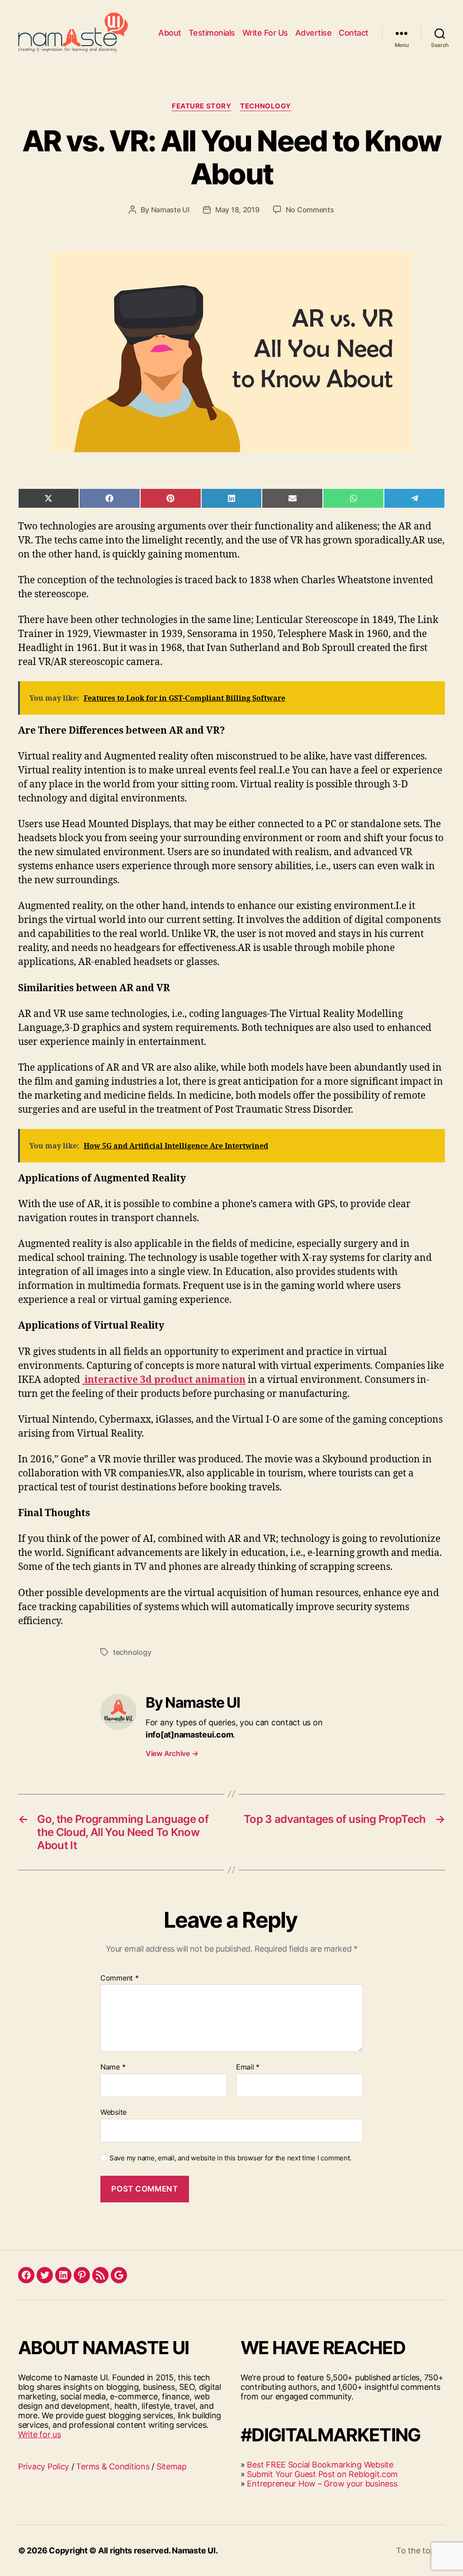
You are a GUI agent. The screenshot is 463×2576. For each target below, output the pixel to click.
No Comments (310, 210)
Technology (266, 106)
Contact (354, 33)
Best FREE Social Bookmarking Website (320, 2465)
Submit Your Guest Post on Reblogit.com (322, 2474)
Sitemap (172, 2466)
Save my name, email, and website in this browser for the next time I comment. (230, 2158)
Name (113, 2067)
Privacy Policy (44, 2466)
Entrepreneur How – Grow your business (322, 2484)
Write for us (40, 2434)
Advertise (314, 33)
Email (248, 2067)
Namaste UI (170, 210)
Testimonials (212, 33)
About (170, 33)
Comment (120, 1978)
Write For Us (265, 33)
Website (113, 2112)
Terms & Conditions (113, 2466)
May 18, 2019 (237, 210)
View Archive (172, 1753)
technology (132, 1652)
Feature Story (201, 106)
